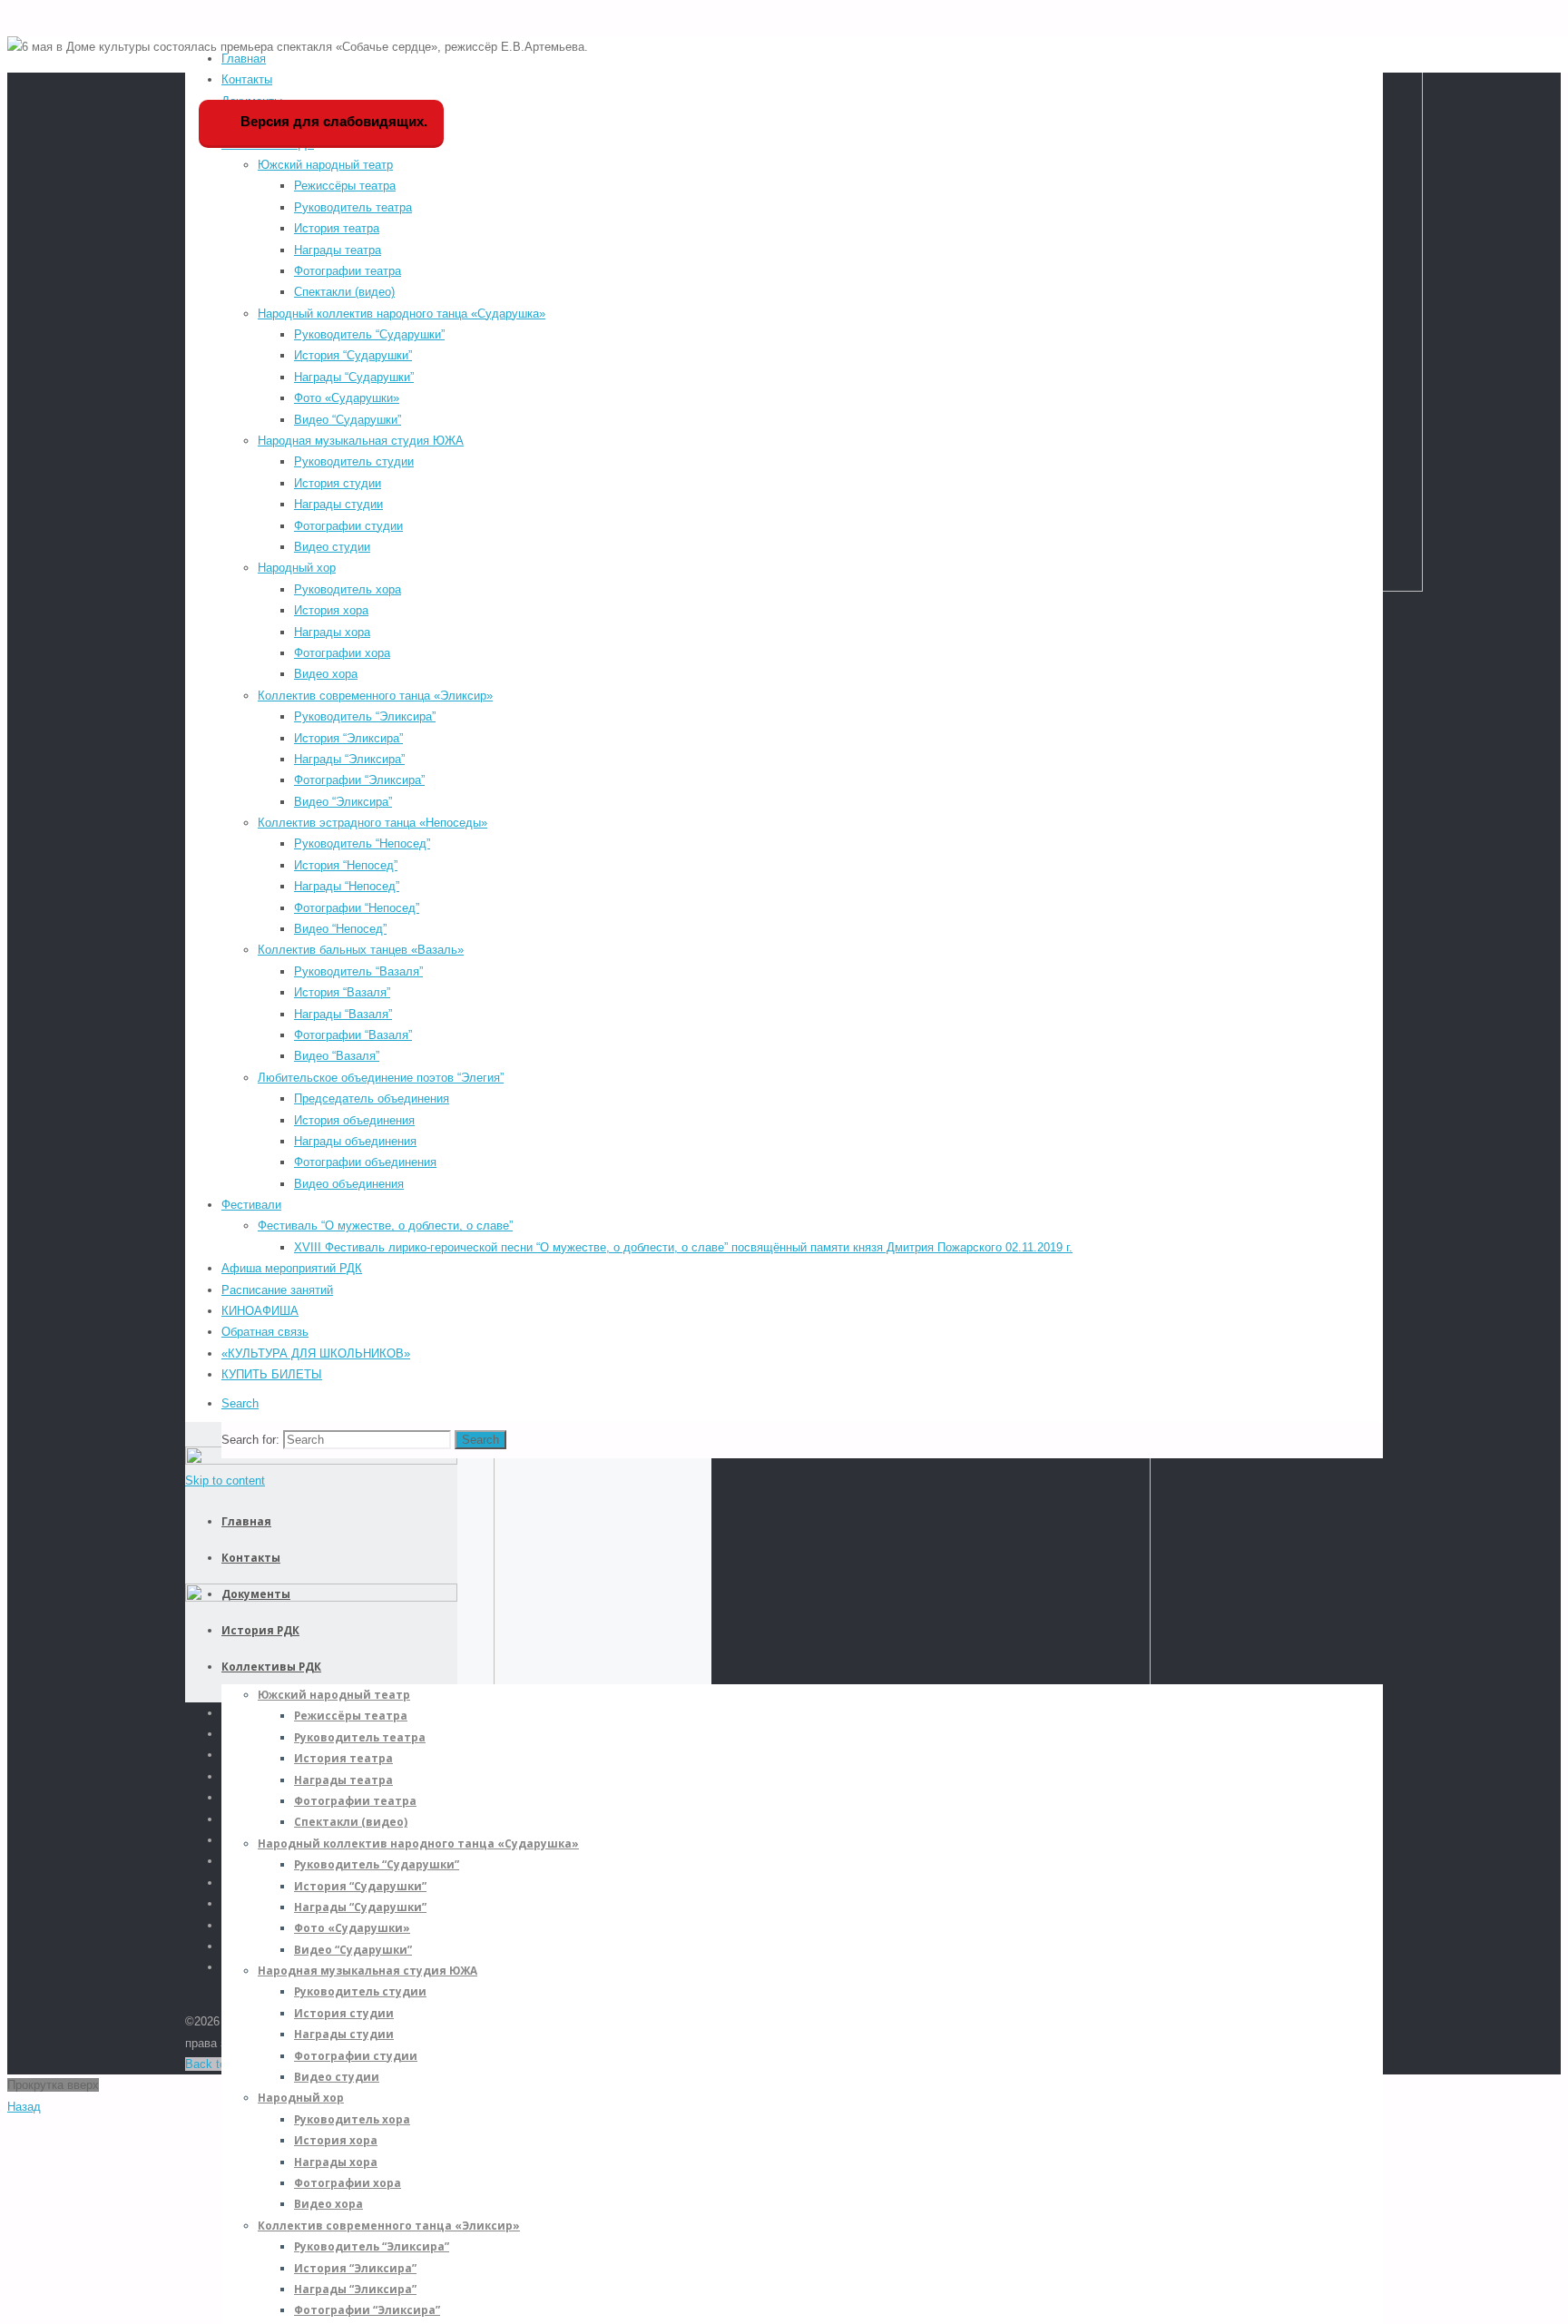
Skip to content (225, 1481)
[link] (240, 1403)
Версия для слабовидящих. (332, 121)
